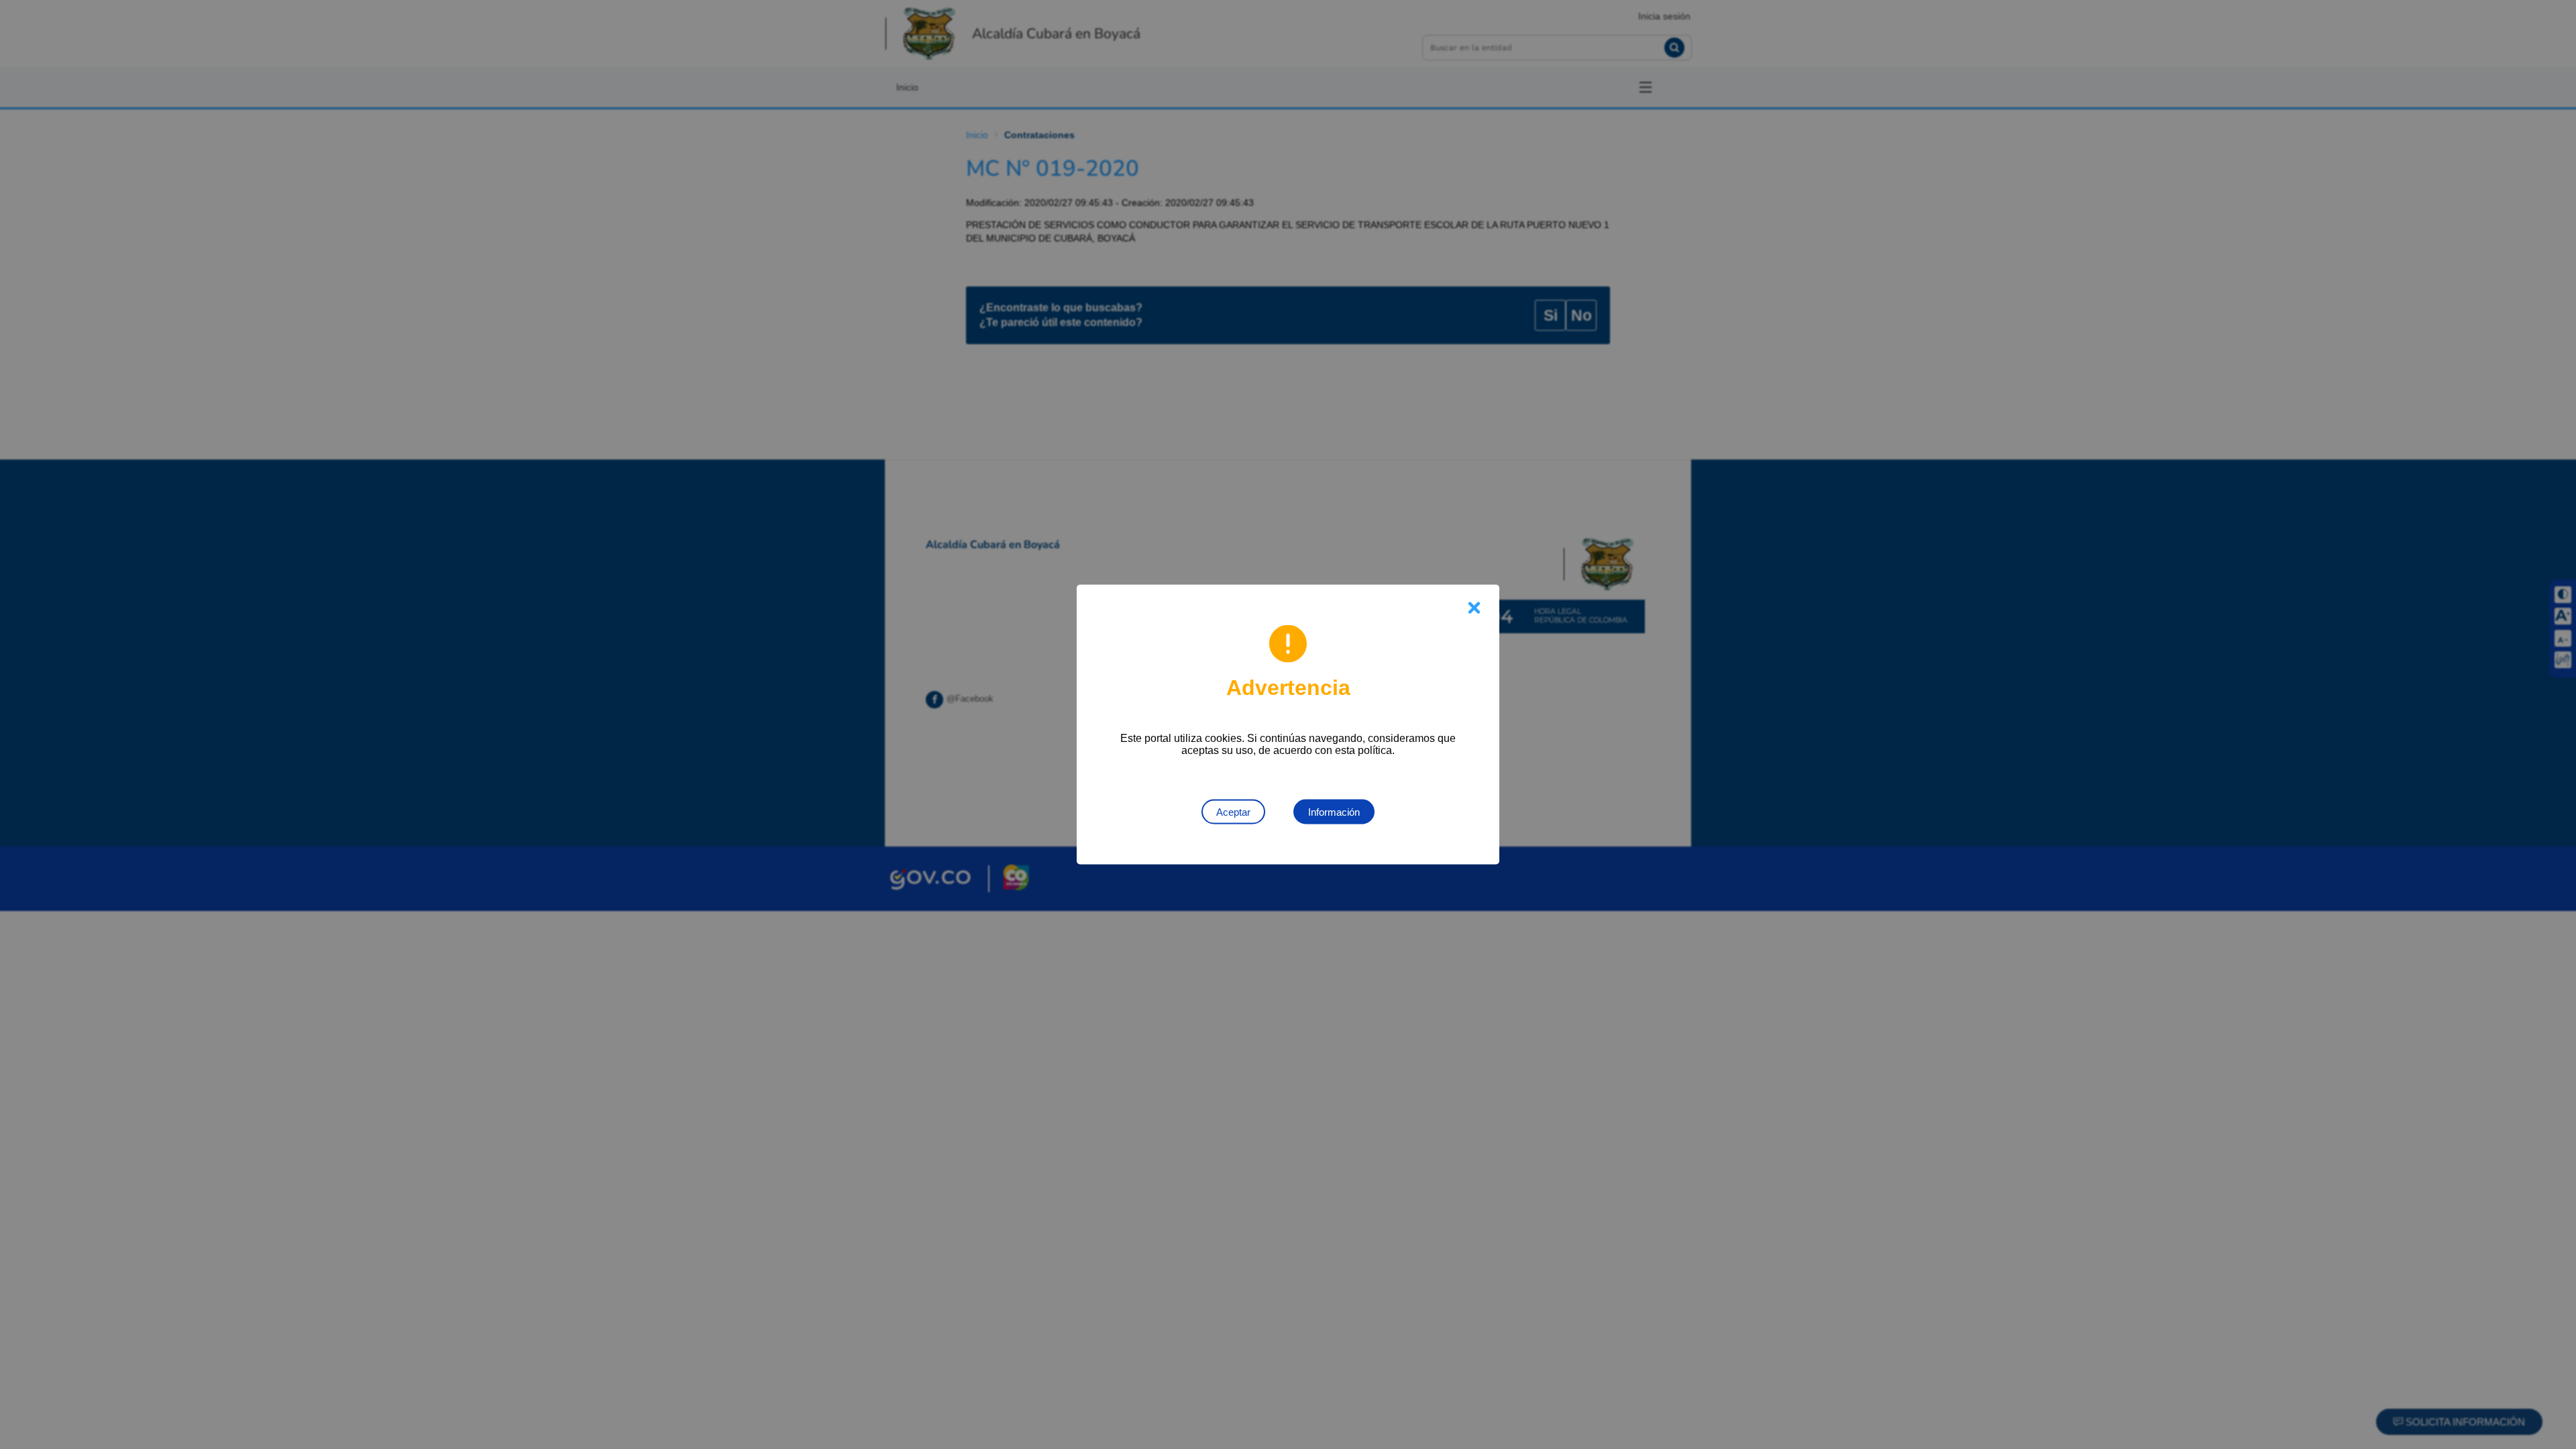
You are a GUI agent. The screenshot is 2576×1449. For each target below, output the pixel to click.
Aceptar (1233, 812)
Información (1334, 812)
